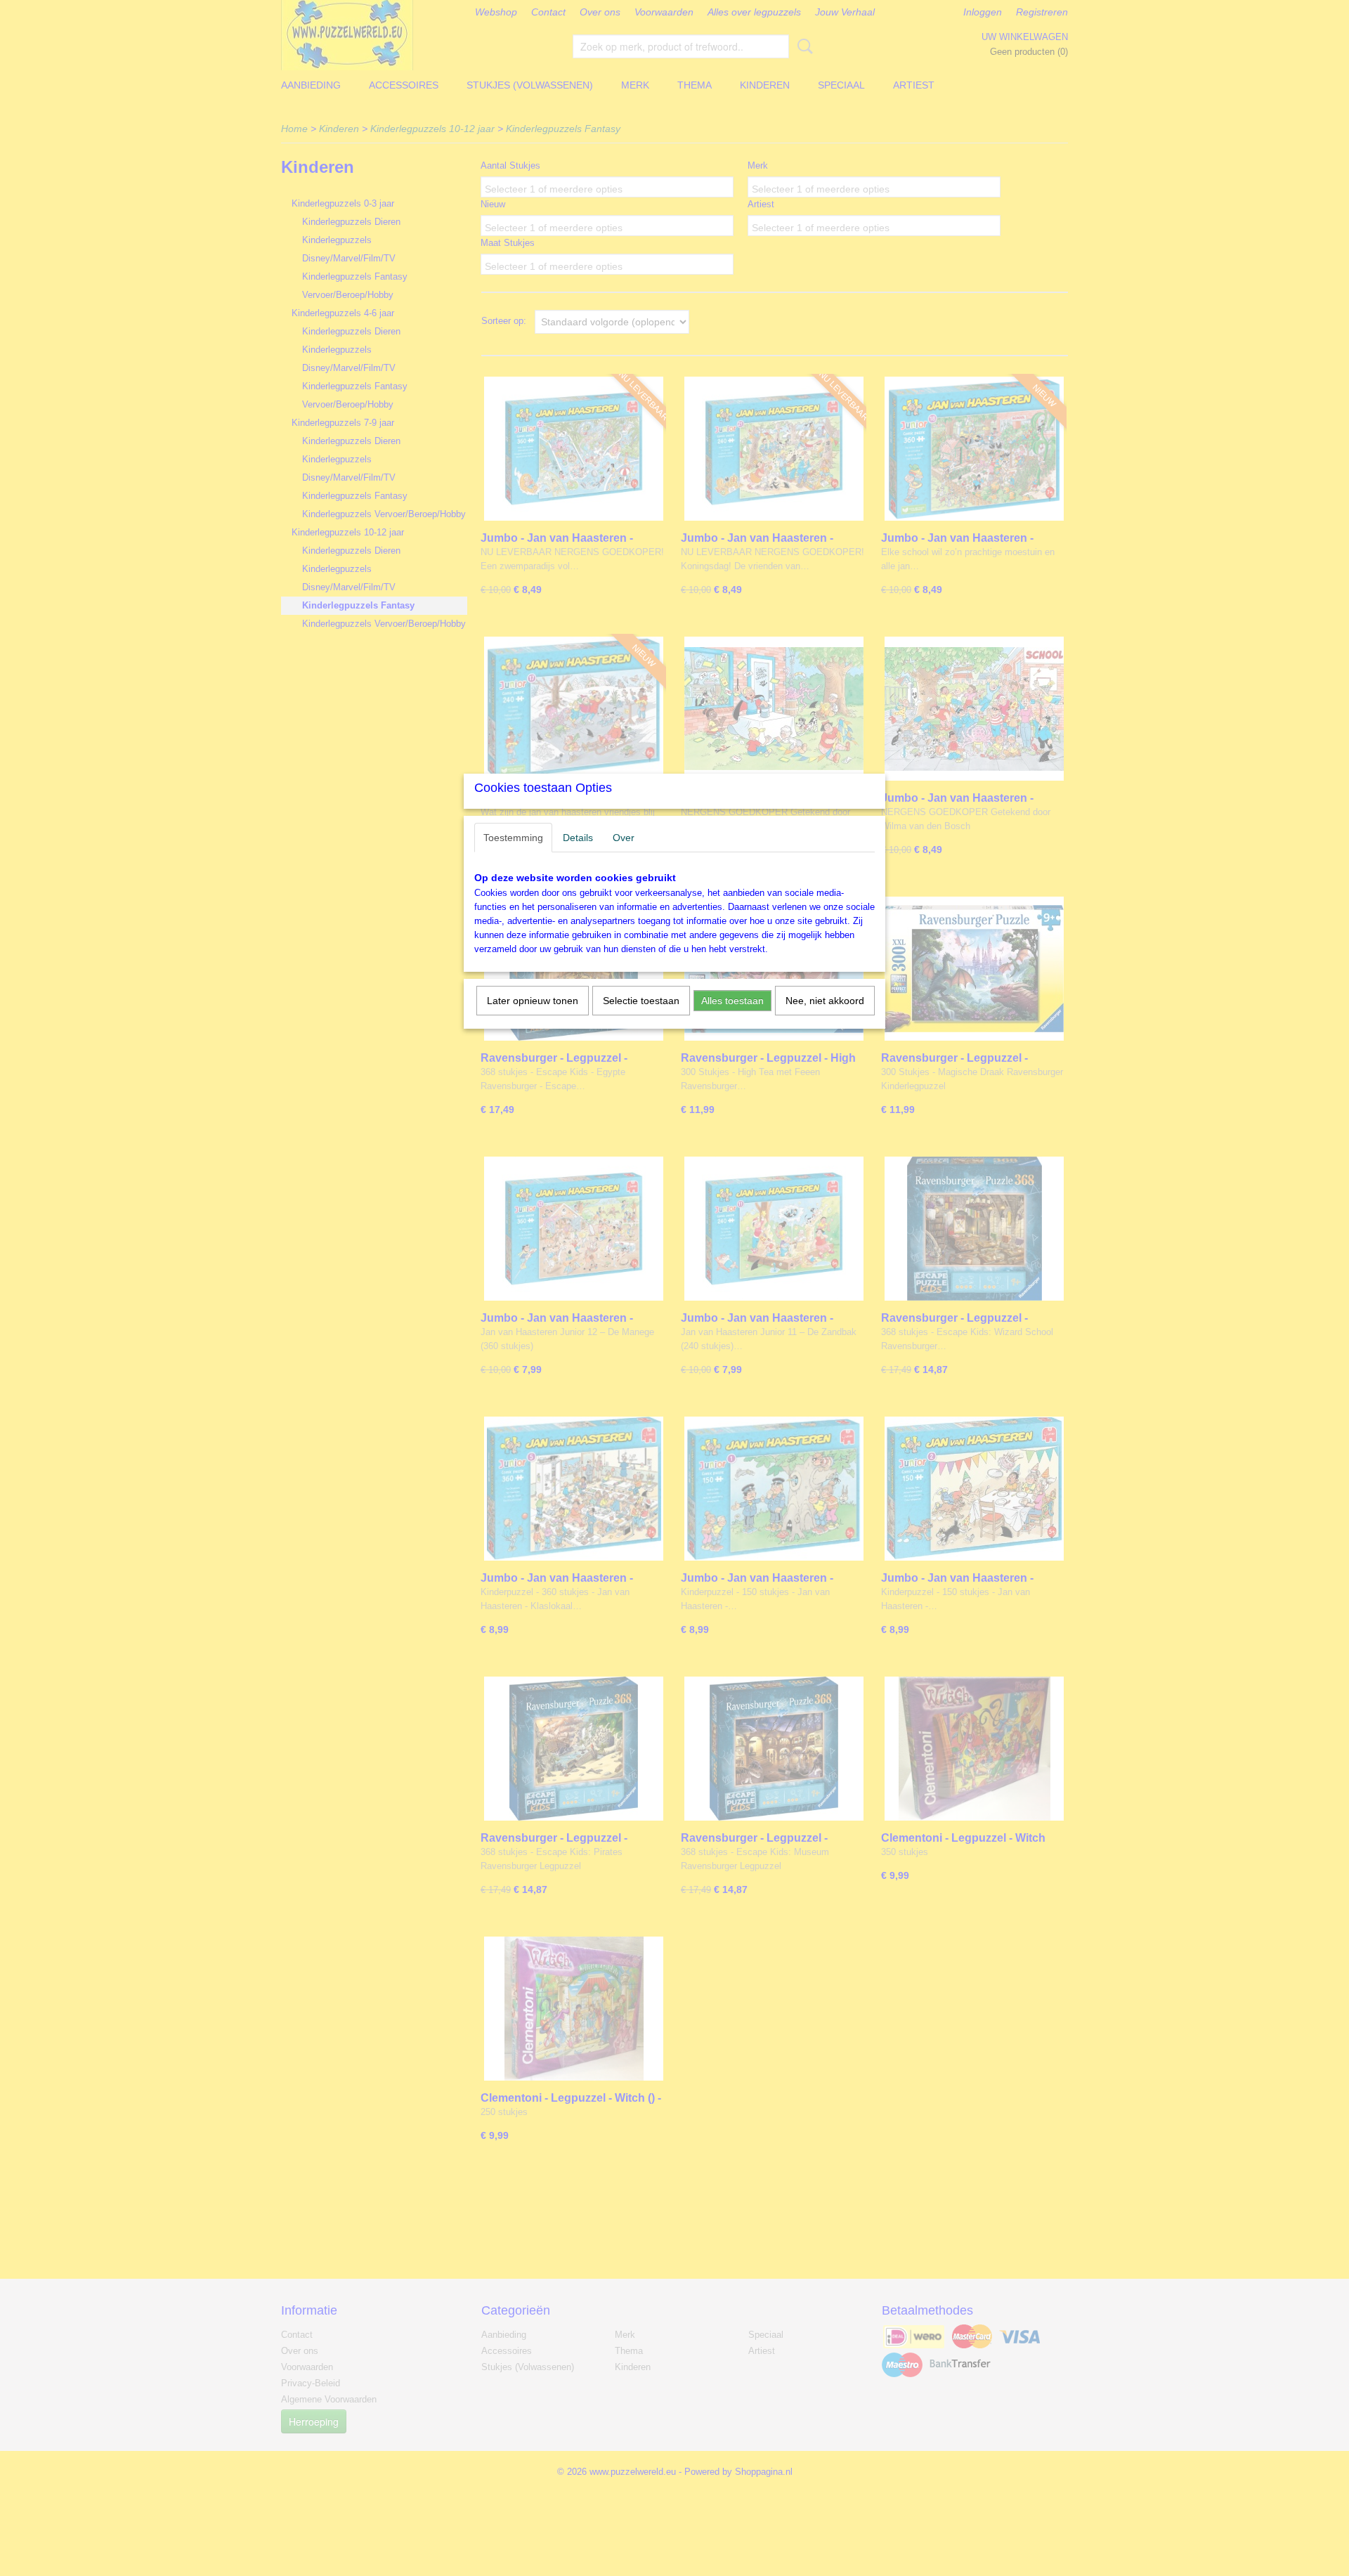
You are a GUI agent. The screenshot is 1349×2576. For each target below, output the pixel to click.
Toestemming (513, 838)
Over (624, 838)
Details (578, 838)
